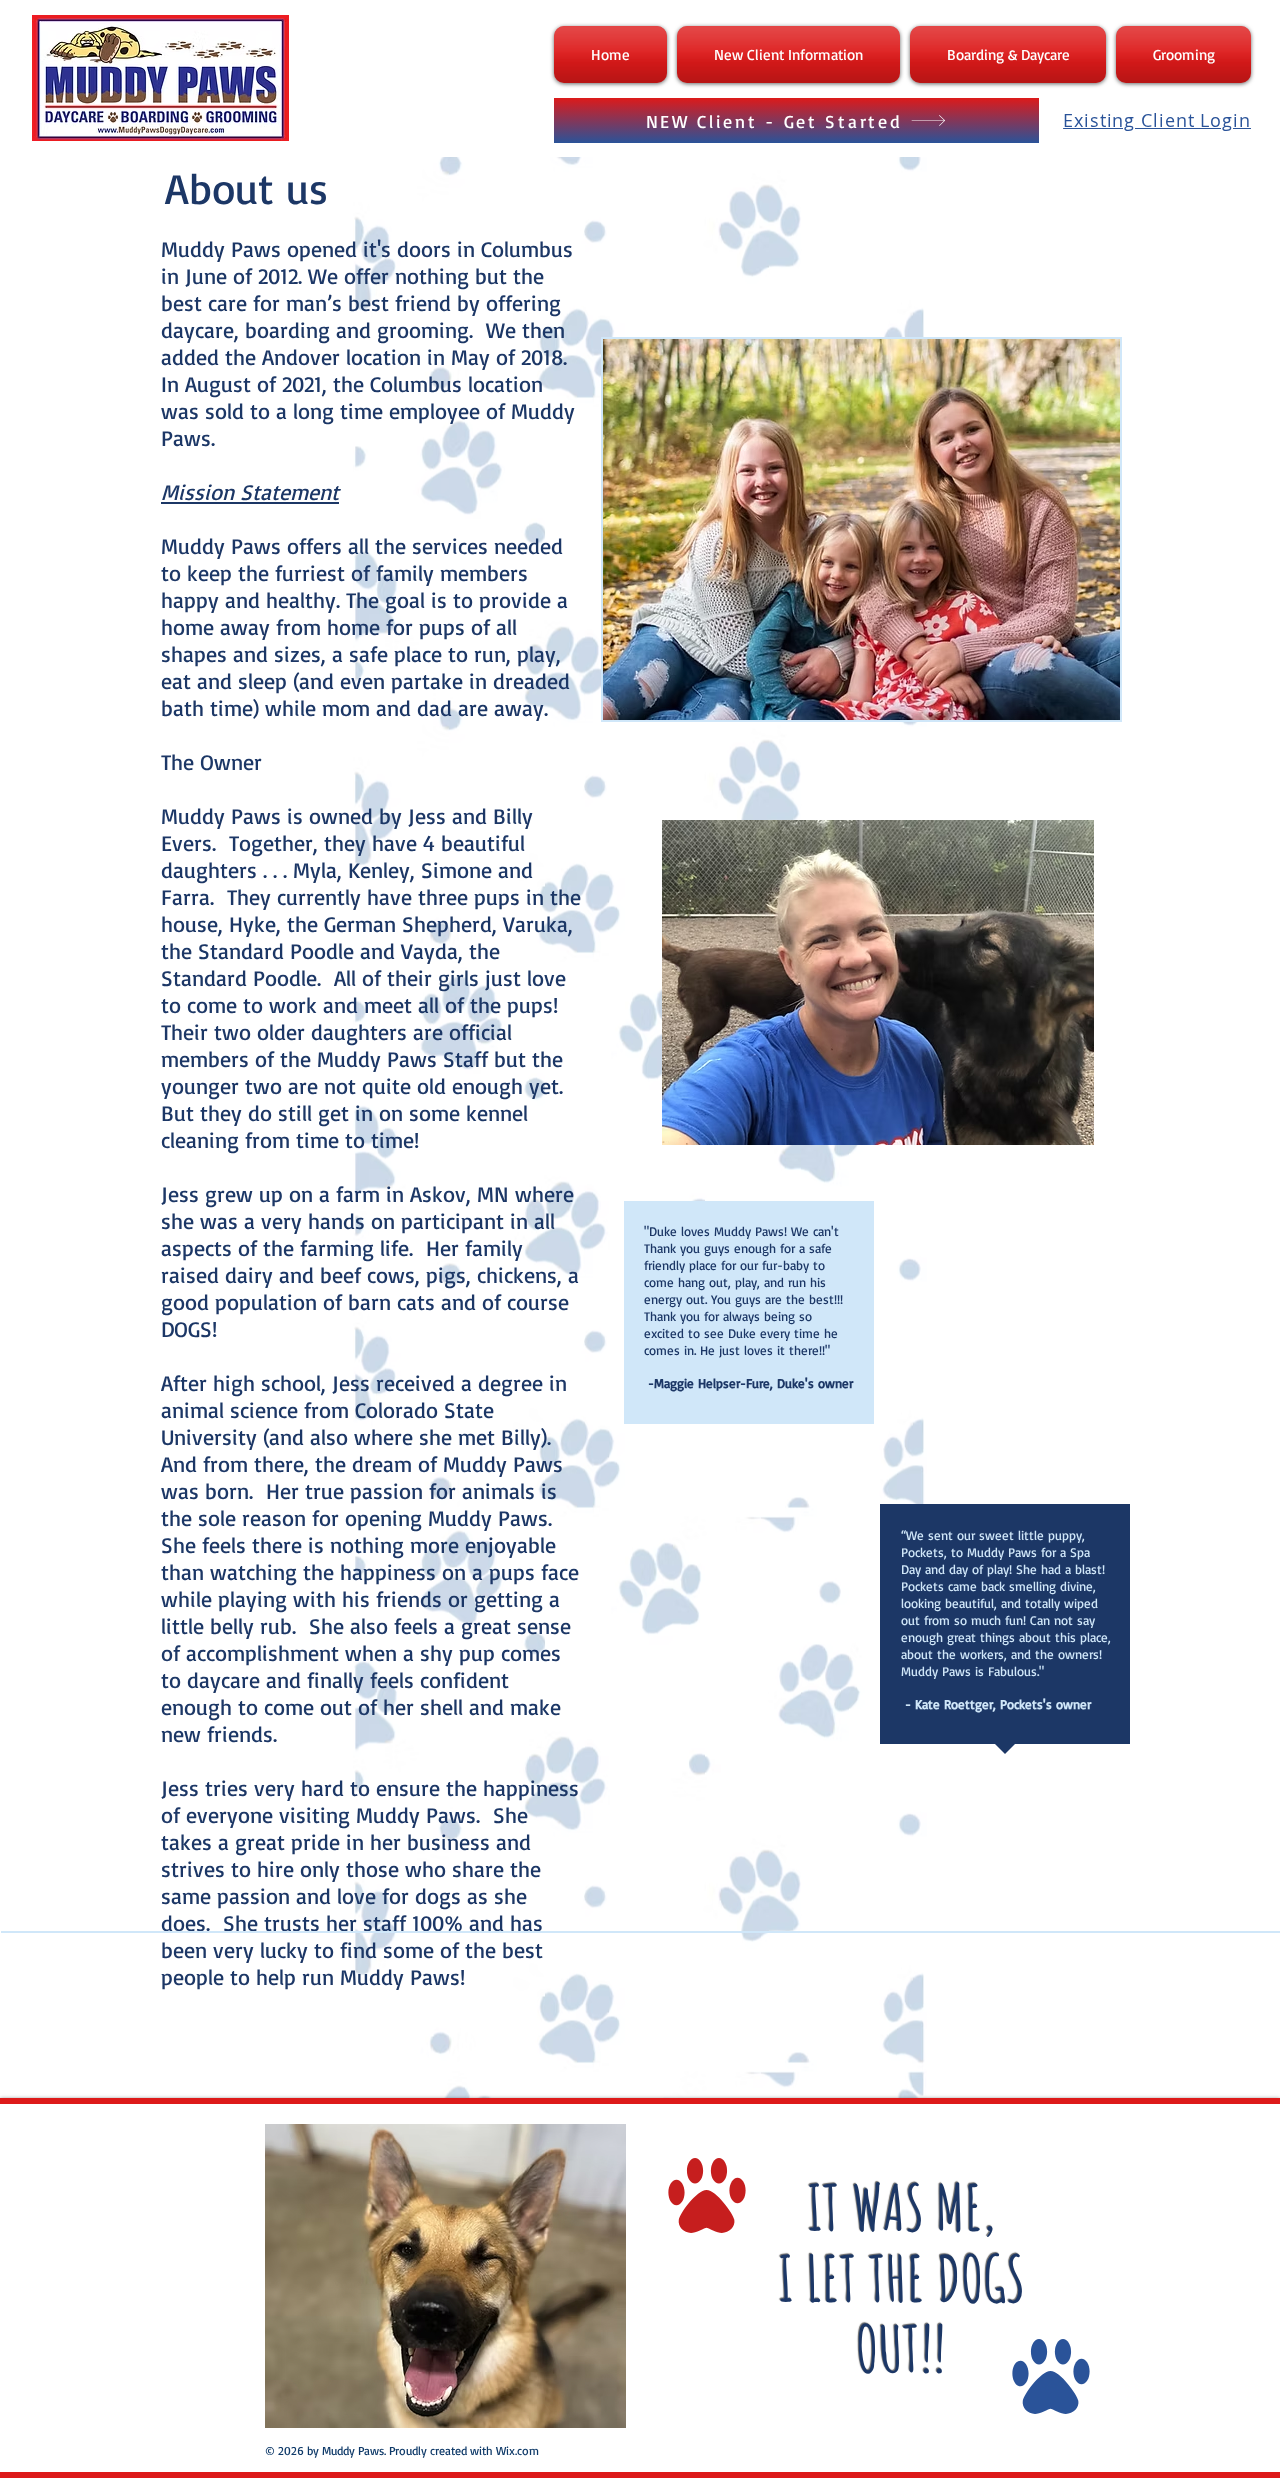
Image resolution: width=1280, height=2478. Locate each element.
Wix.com (517, 2450)
